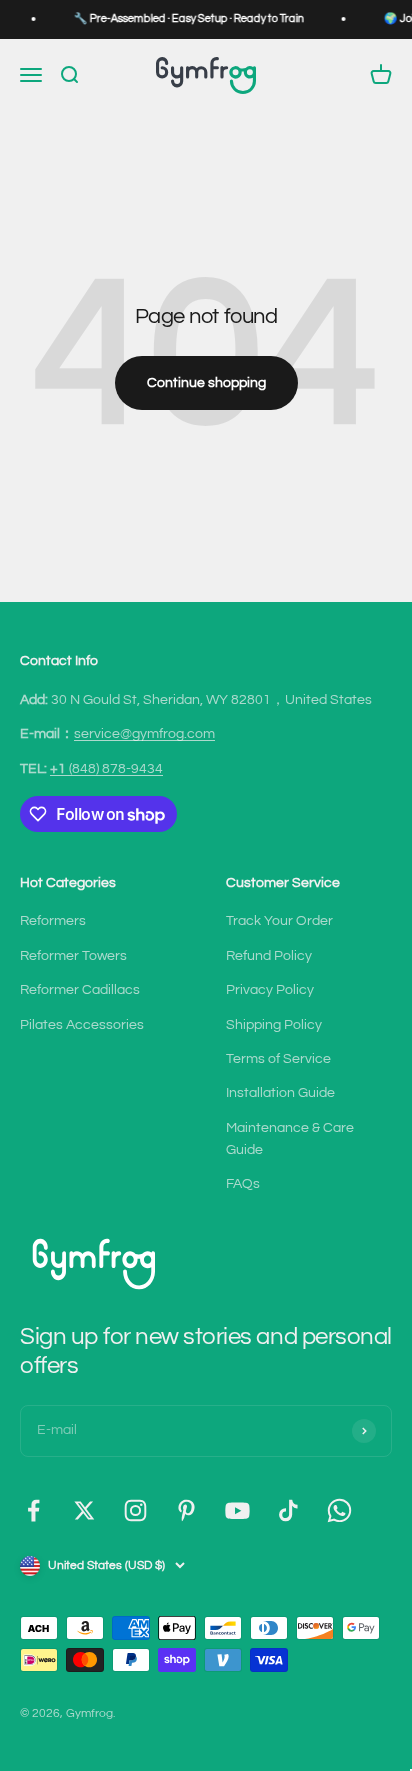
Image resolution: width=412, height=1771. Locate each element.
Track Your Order (279, 921)
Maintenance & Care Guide (290, 1139)
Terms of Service (278, 1059)
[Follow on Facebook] (33, 1510)
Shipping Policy (274, 1025)
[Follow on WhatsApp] (339, 1510)
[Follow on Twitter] (84, 1510)
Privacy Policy (270, 990)
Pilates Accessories (82, 1025)
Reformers (53, 921)
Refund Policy (269, 956)
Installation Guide (280, 1093)
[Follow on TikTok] (288, 1510)
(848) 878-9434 (106, 769)
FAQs (243, 1184)
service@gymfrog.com (144, 734)
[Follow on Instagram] (135, 1510)
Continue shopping (206, 383)
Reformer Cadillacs (80, 990)
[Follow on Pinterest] (186, 1510)
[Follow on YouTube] (237, 1510)
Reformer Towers (73, 956)
